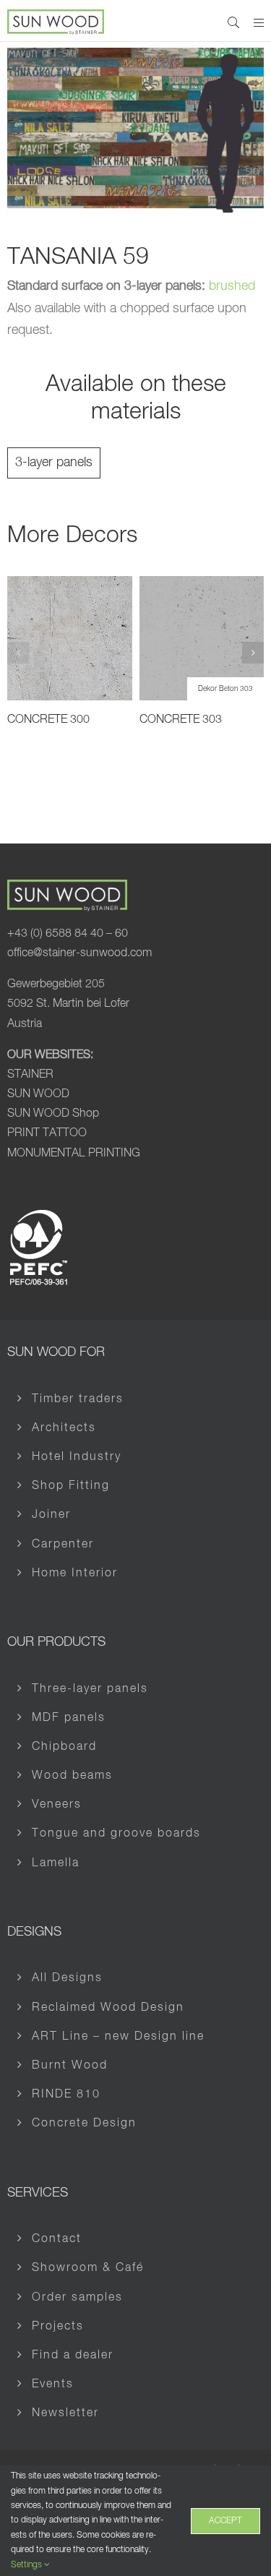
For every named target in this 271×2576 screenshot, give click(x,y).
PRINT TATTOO (47, 1133)
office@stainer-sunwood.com (79, 953)
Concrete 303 (181, 720)
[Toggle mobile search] (233, 22)
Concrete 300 (48, 720)
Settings (27, 2565)
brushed (232, 286)
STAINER (30, 1075)
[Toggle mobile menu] (259, 22)
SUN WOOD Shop (53, 1114)
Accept (225, 2521)
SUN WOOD (38, 1094)
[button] (18, 653)
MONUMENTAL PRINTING (74, 1154)
